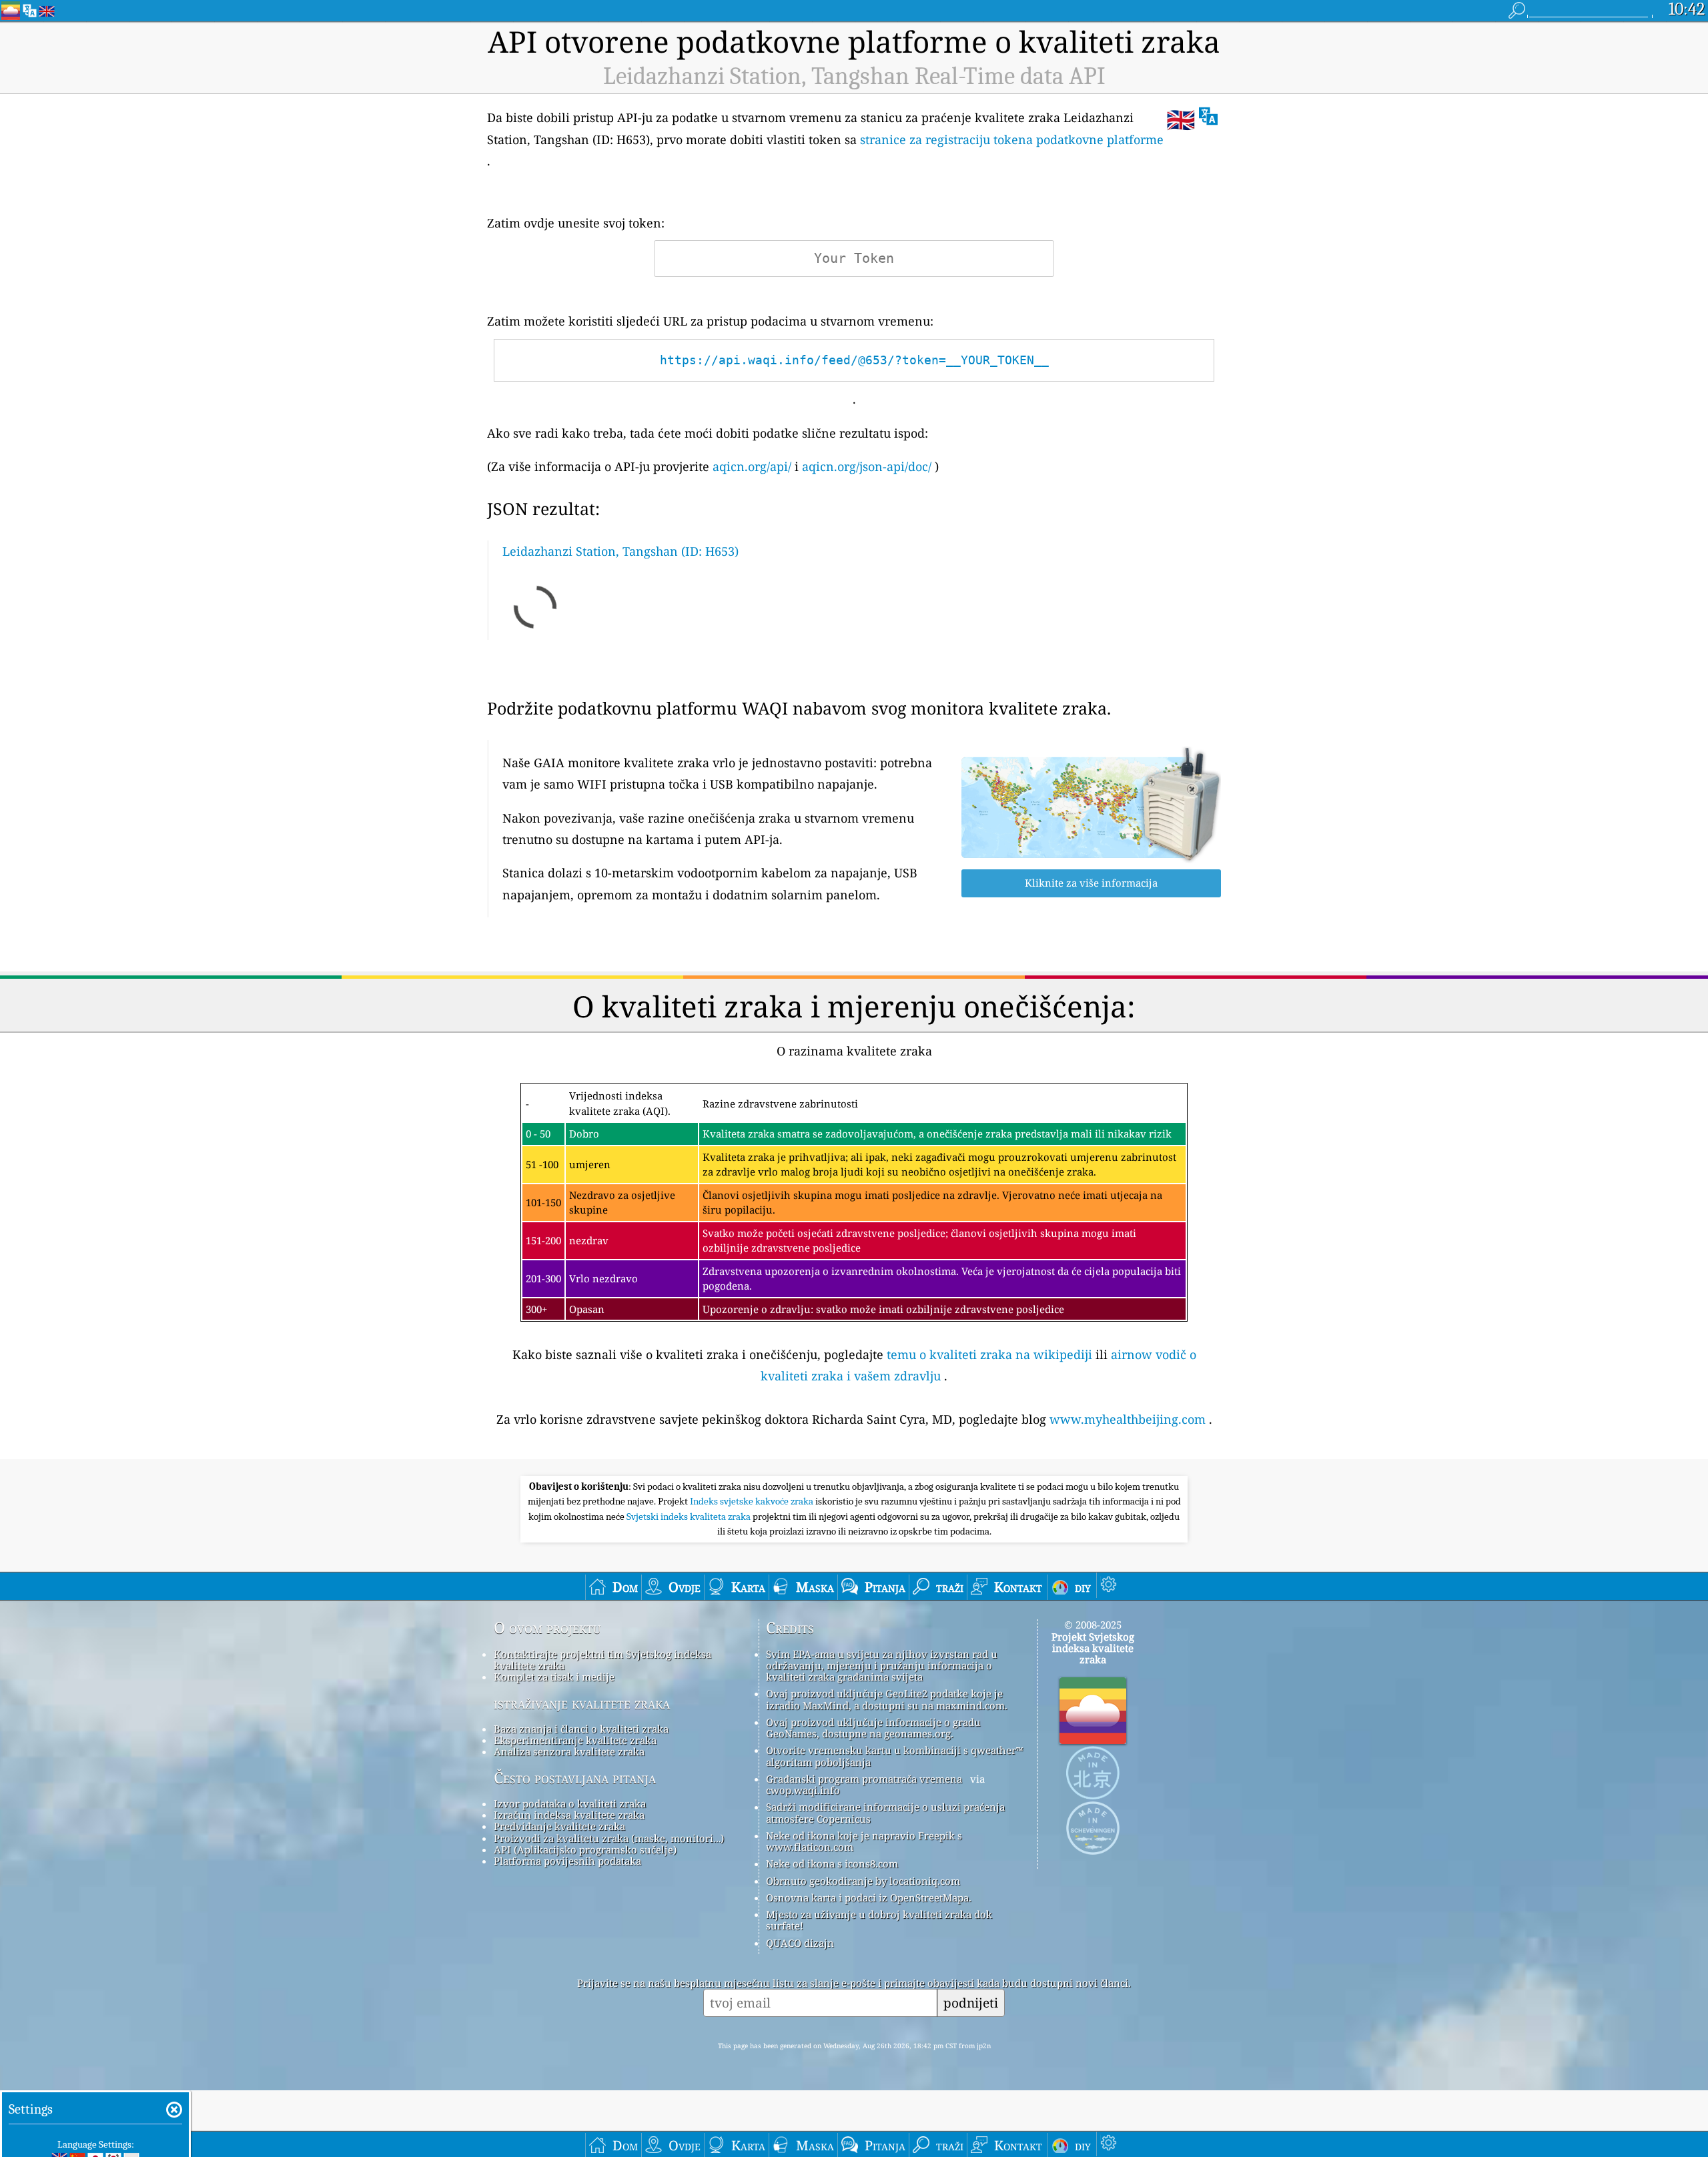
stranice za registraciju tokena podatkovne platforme (1012, 139)
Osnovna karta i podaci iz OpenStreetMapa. (869, 1897)
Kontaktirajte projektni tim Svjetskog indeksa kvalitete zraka (602, 1660)
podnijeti (971, 2003)
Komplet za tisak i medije (554, 1677)
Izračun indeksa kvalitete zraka (569, 1815)
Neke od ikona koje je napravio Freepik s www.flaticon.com (864, 1841)
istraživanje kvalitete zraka (582, 1703)
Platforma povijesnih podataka (567, 1861)
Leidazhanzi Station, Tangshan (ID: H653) (620, 551)
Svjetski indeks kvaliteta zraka (690, 1517)
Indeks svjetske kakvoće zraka (753, 1501)
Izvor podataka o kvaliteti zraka (570, 1803)
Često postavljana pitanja (575, 1778)
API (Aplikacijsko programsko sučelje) (585, 1849)
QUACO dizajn (800, 1943)
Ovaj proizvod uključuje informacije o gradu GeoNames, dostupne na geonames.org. (873, 1728)
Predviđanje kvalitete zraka (559, 1826)
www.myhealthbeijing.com (1128, 1419)
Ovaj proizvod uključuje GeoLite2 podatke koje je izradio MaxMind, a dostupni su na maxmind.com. (887, 1699)
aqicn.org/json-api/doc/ (867, 466)
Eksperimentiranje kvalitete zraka (575, 1740)
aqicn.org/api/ (752, 466)
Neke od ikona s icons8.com (832, 1863)
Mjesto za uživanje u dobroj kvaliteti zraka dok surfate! (879, 1920)
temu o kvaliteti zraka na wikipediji (989, 1354)
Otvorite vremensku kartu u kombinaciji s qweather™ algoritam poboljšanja (894, 1756)
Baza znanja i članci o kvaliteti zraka (581, 1729)
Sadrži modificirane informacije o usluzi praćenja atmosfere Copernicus (885, 1812)
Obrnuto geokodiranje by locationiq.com (863, 1881)
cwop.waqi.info (803, 1790)
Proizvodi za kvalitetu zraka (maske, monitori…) (609, 1838)
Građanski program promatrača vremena (864, 1779)
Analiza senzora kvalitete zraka (569, 1751)
